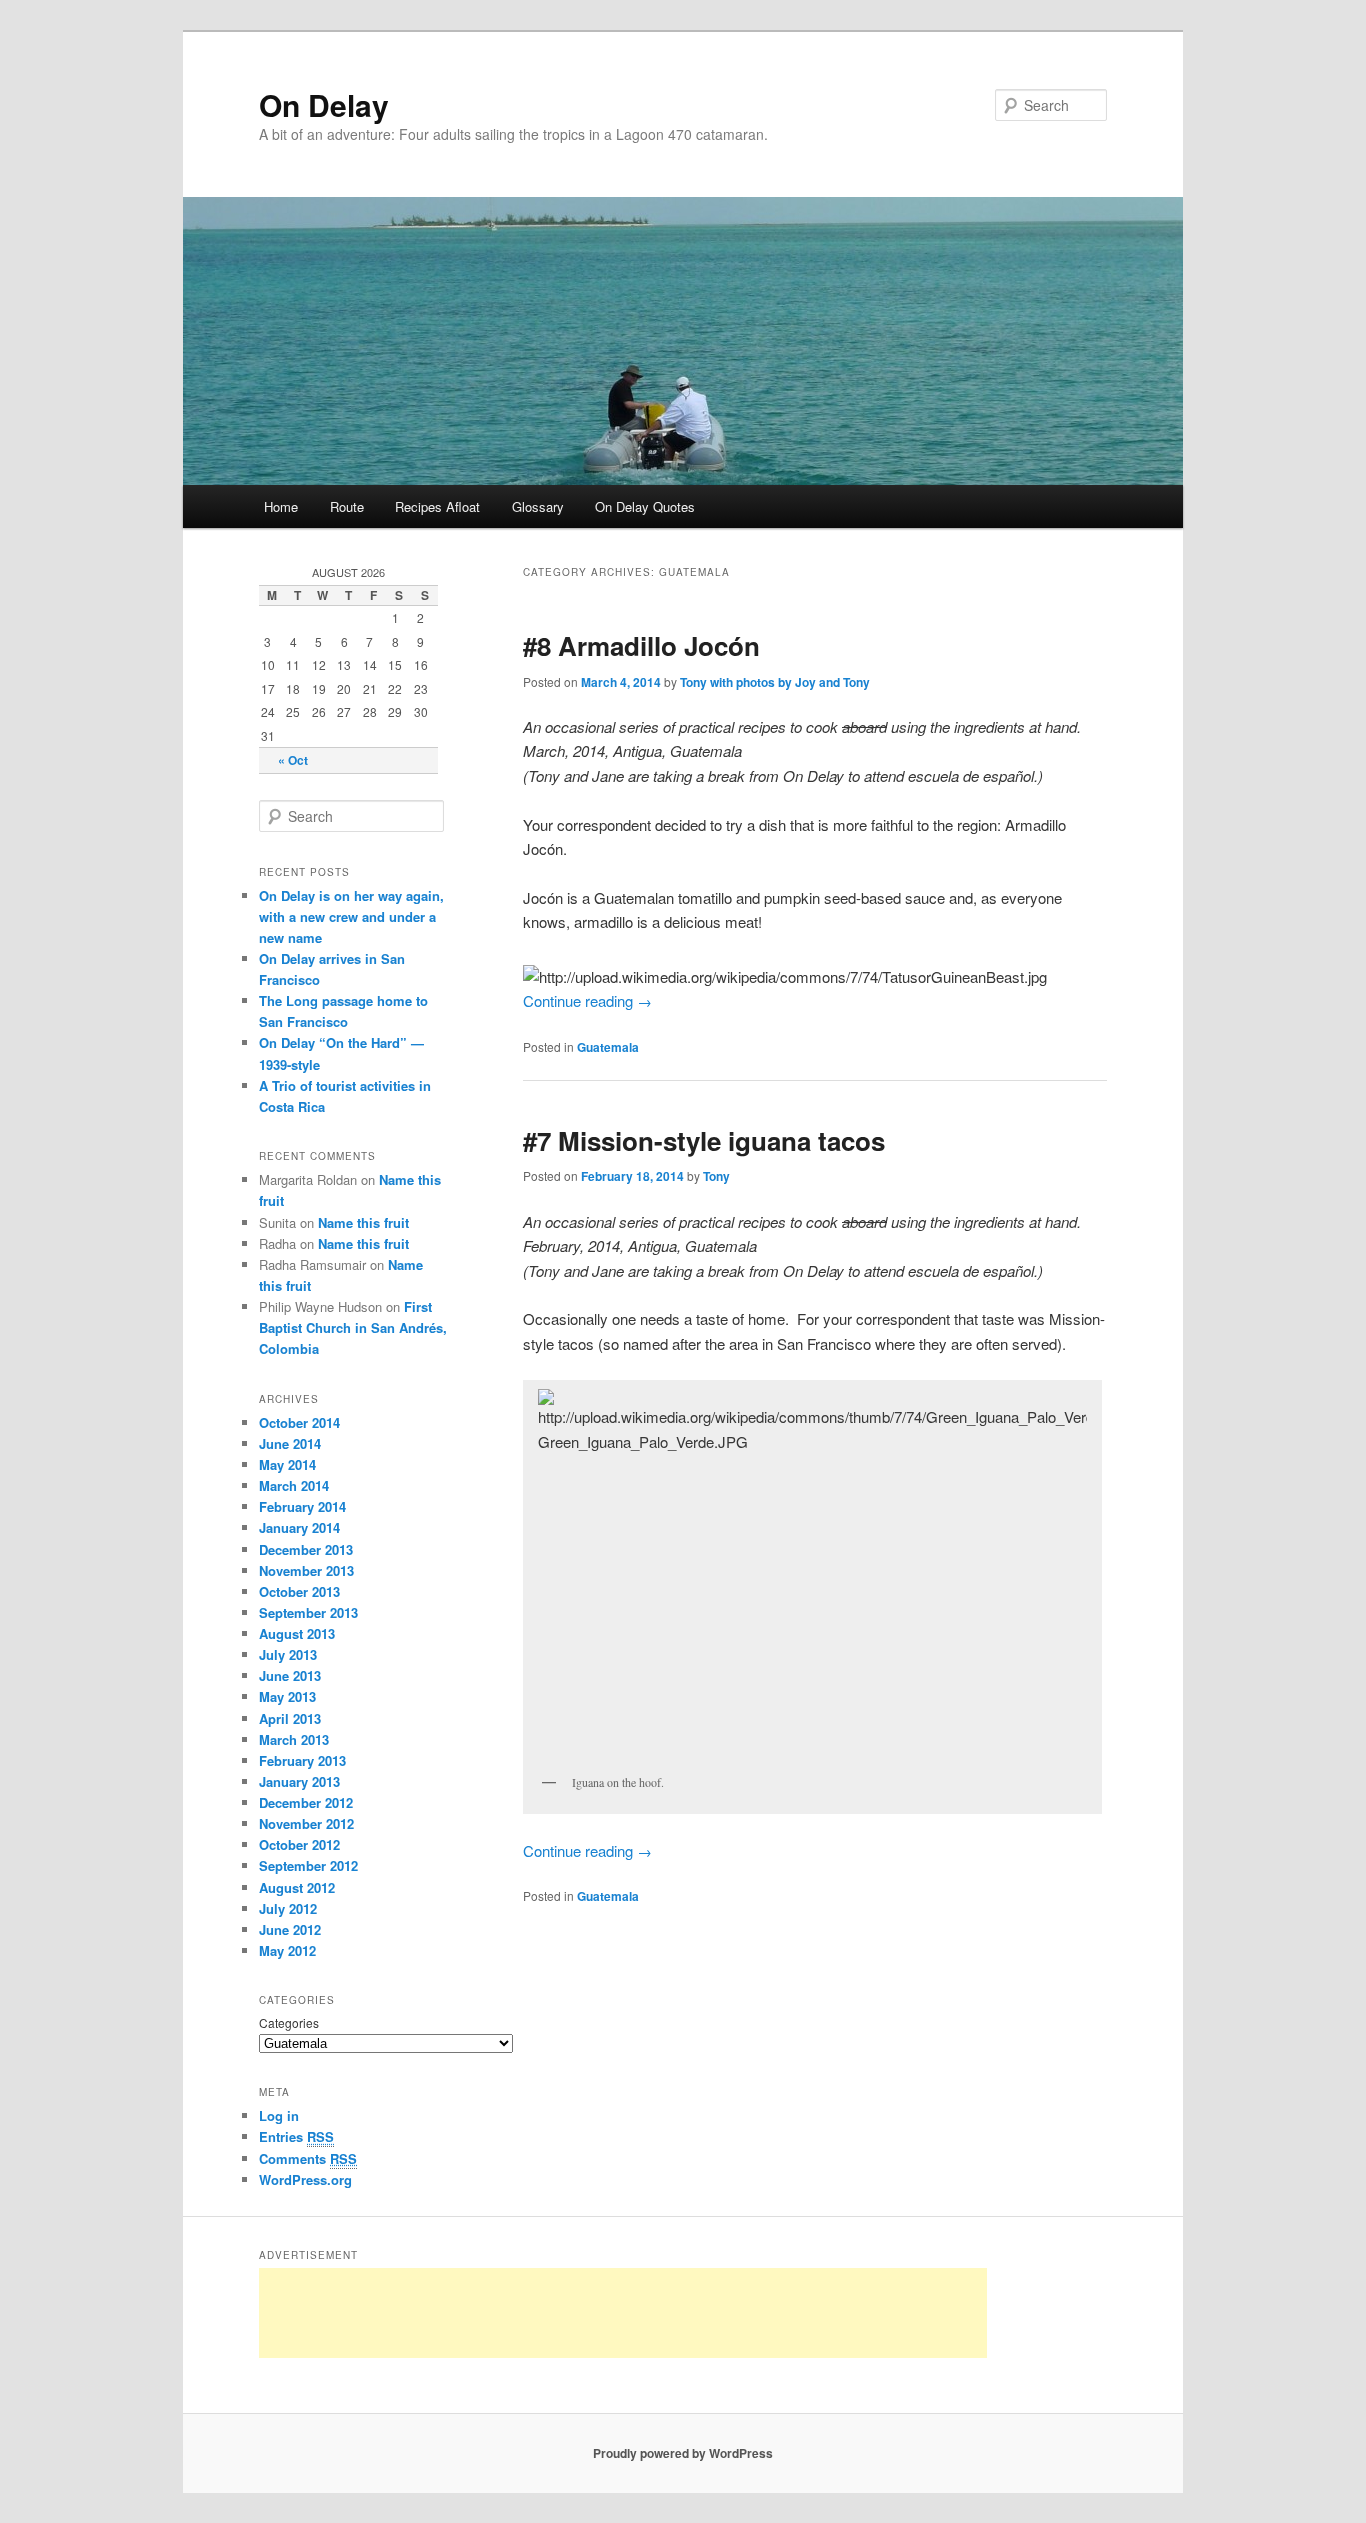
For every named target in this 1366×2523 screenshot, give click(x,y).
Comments (308, 2158)
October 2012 (299, 1844)
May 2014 (287, 1464)
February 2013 (302, 1760)
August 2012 (297, 1887)
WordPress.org (305, 2179)
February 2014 (302, 1506)
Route (347, 506)
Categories (289, 2022)
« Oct (293, 760)
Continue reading (587, 1000)
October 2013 (299, 1591)
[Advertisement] (623, 2313)
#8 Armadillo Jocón (641, 645)
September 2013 (308, 1612)
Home (281, 506)
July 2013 (288, 1654)
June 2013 (290, 1675)
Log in (279, 2115)
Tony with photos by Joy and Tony (775, 682)
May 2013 (287, 1696)
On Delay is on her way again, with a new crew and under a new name (351, 916)
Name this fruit (363, 1222)
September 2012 (308, 1865)
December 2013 (306, 1549)
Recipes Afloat (437, 506)
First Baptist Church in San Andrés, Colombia (353, 1327)
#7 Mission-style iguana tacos (704, 1140)
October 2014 (299, 1422)
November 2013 (306, 1570)
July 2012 (288, 1908)
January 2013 (299, 1781)
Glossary (538, 506)
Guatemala (608, 1047)
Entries (296, 2136)
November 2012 (306, 1823)
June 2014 (290, 1443)
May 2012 (287, 1950)
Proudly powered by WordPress (683, 2453)
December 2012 (306, 1802)
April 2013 (290, 1718)
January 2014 (299, 1527)
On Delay (324, 104)
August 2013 (297, 1633)
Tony (716, 1176)
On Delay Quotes (645, 506)
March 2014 (294, 1485)
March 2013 (294, 1739)
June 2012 (290, 1929)
